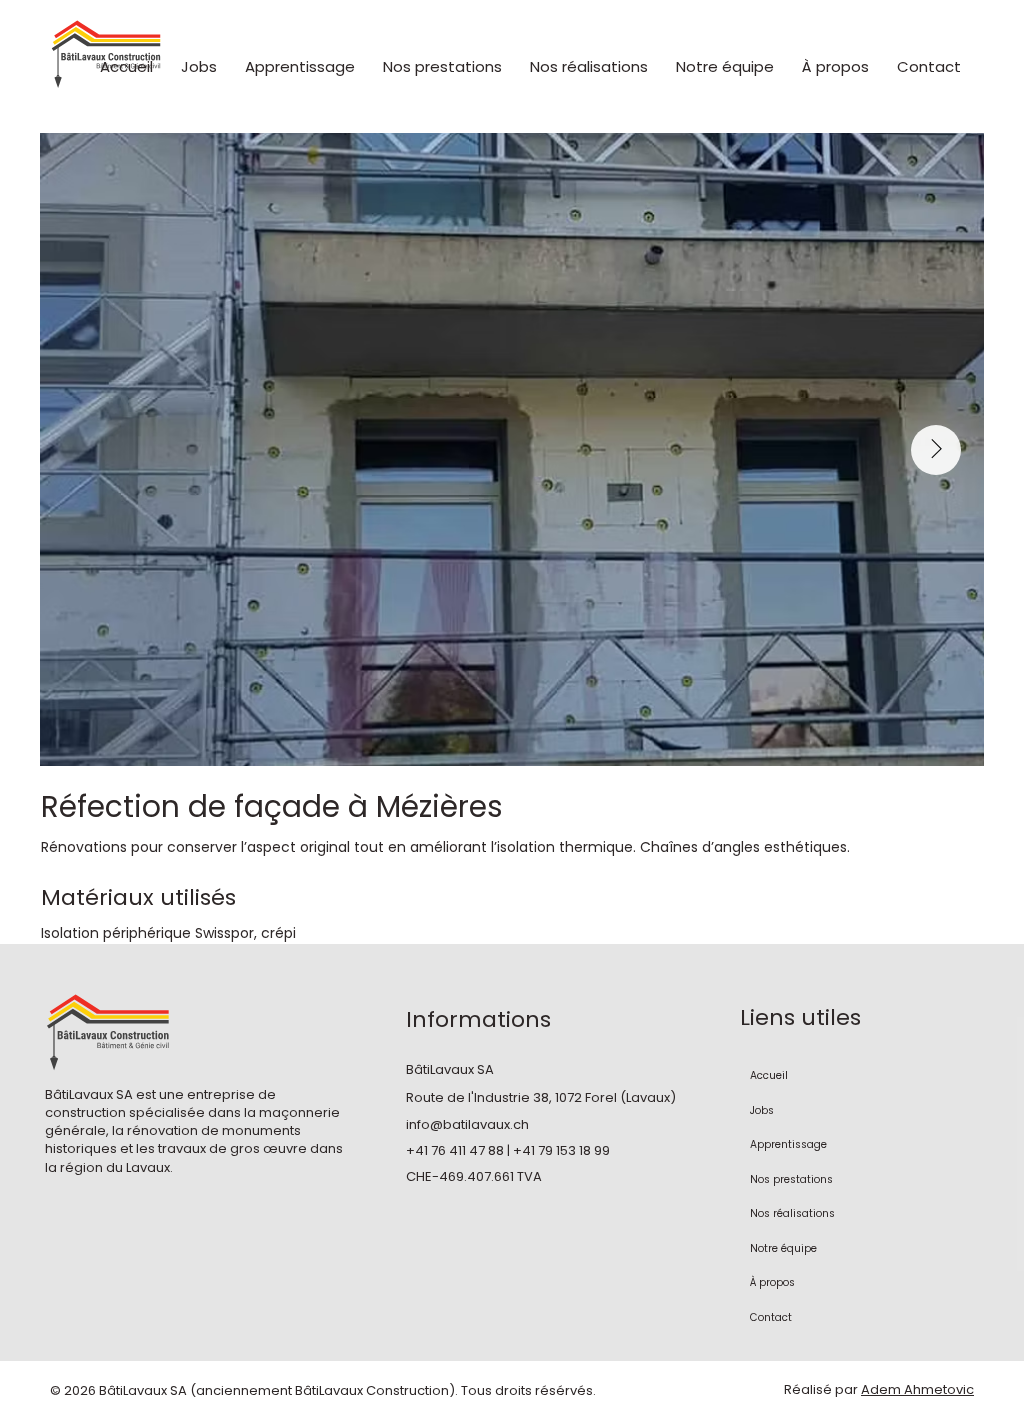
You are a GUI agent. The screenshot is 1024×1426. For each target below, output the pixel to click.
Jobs (762, 1110)
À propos (772, 1282)
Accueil (769, 1075)
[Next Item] (936, 450)
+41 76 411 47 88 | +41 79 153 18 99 (508, 1150)
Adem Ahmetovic (917, 1389)
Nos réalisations (792, 1213)
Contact (771, 1317)
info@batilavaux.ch (467, 1124)
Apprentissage (788, 1144)
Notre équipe (783, 1248)
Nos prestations (791, 1179)
